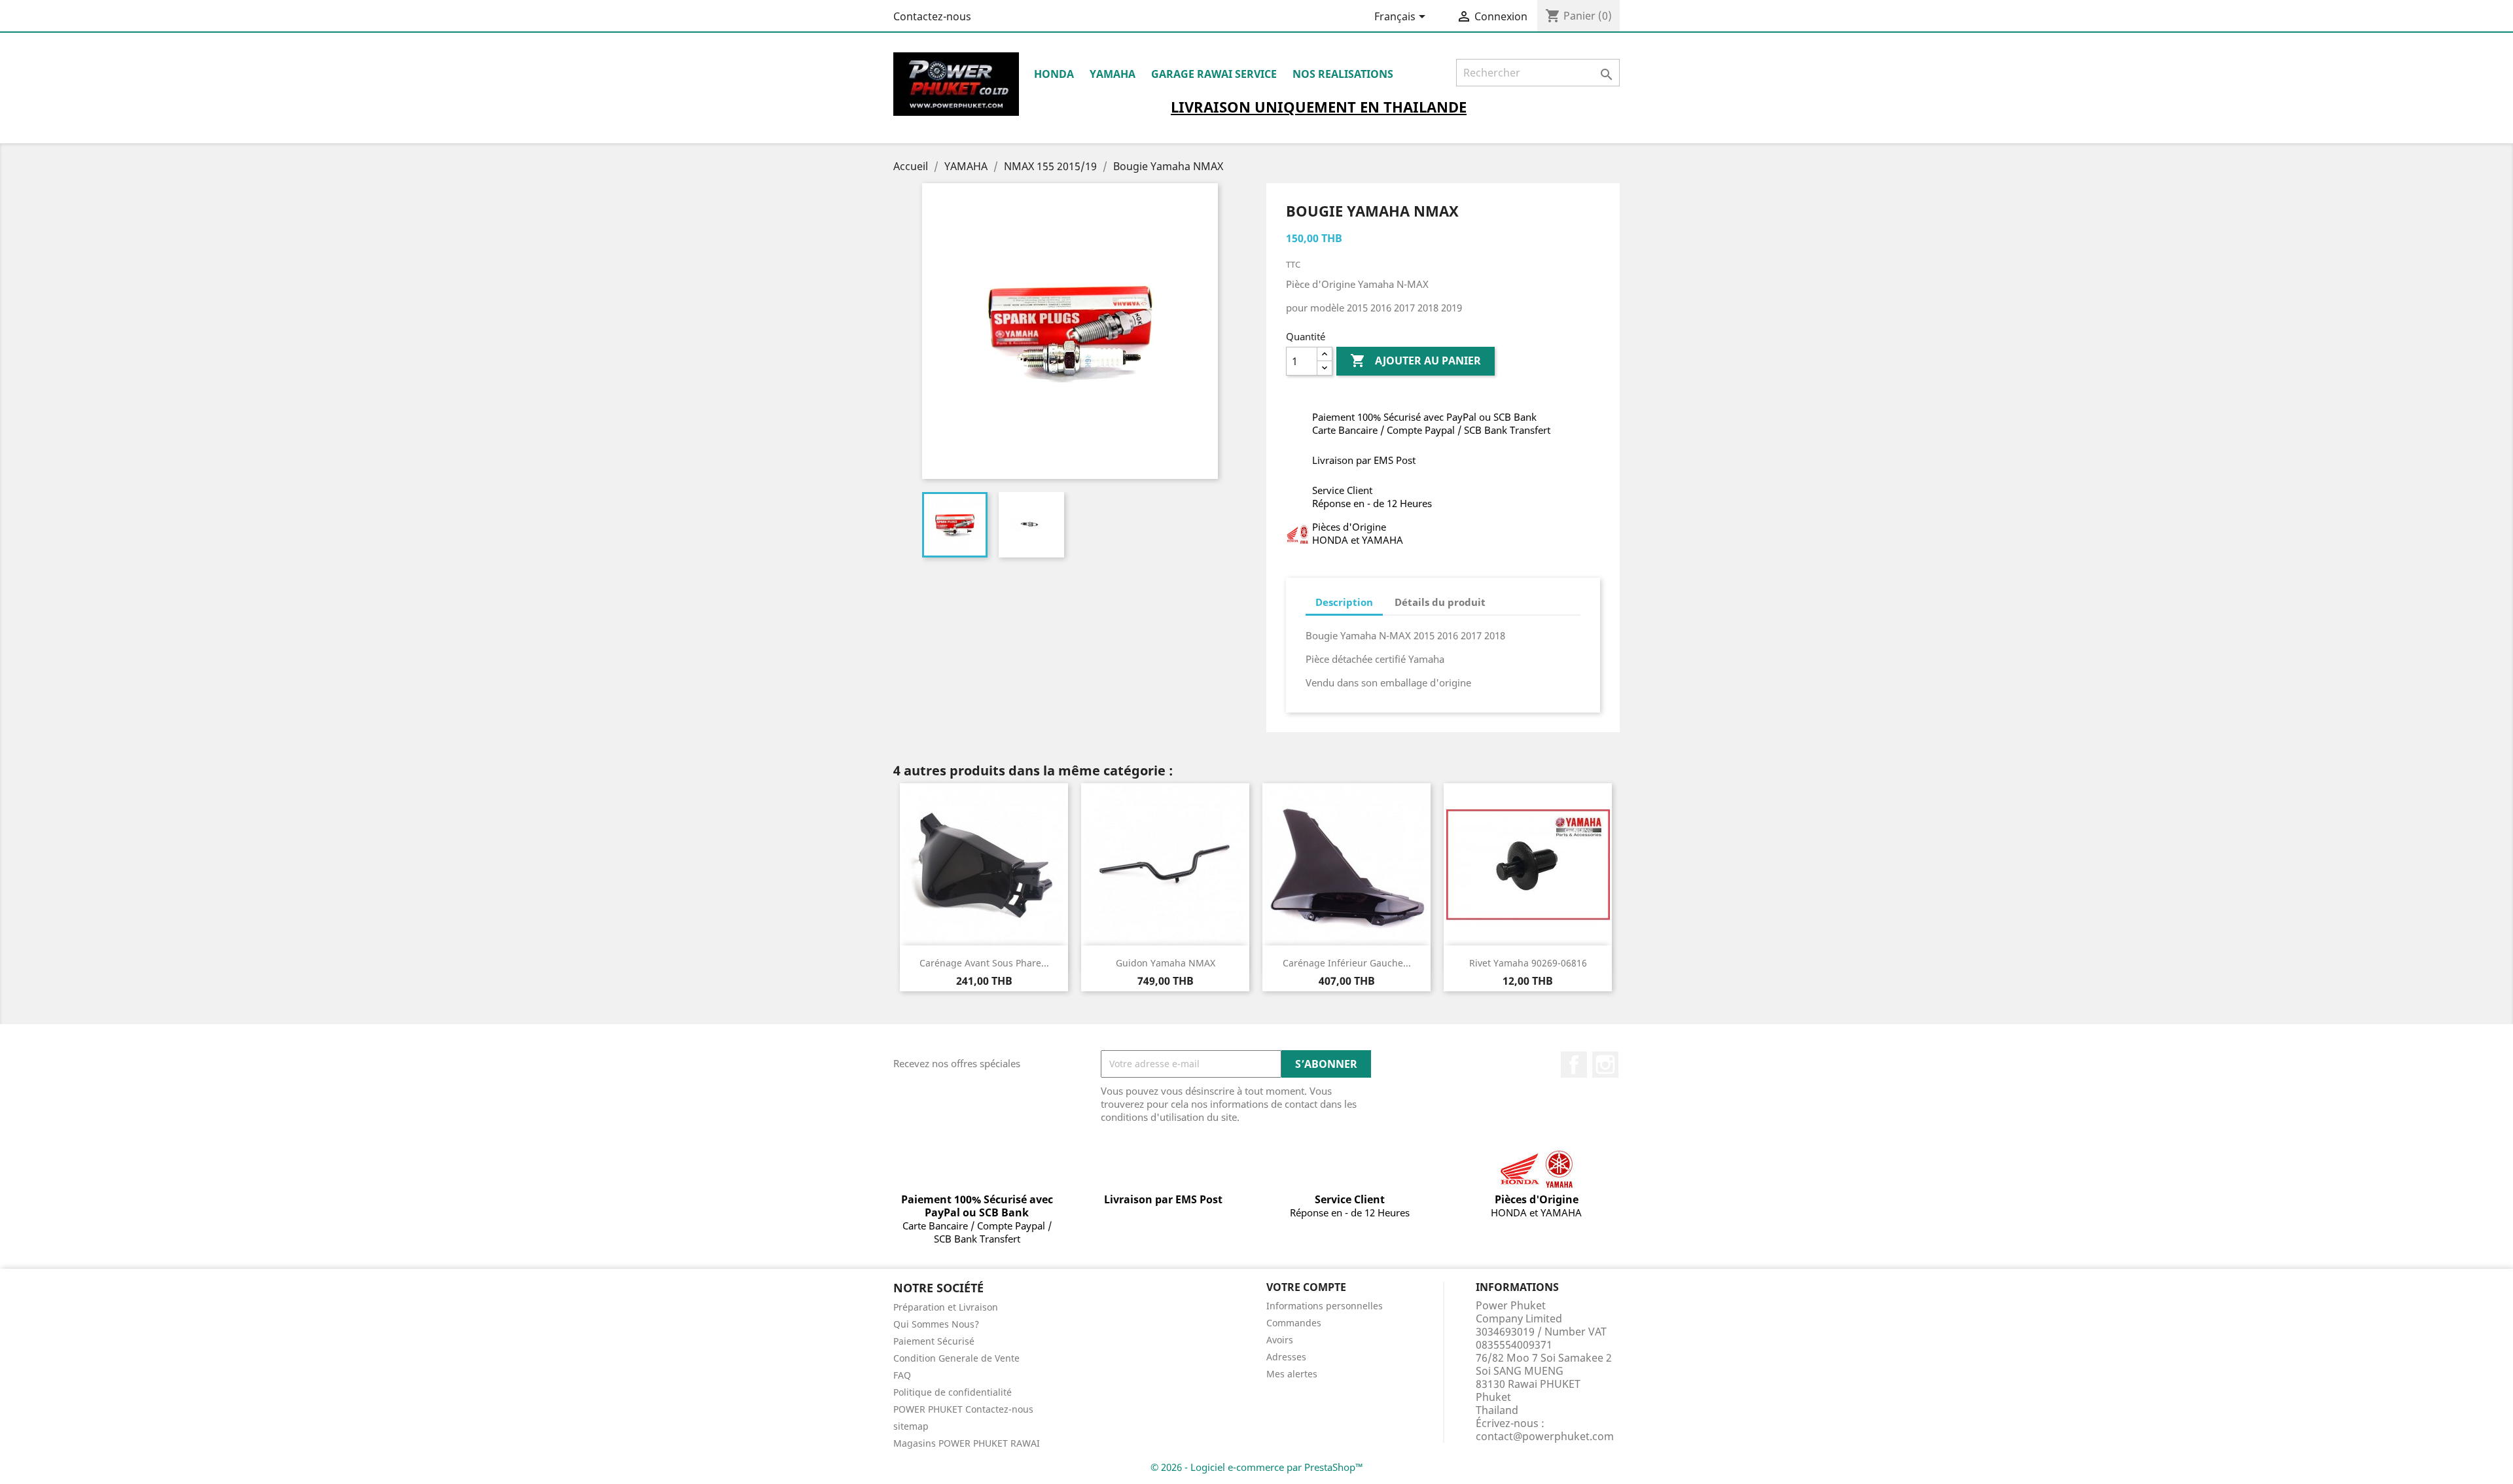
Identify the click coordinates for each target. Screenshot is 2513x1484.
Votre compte (1306, 1287)
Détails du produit (1440, 602)
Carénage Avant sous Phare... (984, 963)
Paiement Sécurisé (934, 1341)
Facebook (1574, 1065)
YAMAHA (1113, 74)
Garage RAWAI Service (1214, 74)
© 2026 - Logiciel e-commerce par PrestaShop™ (1257, 1467)
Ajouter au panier (1416, 361)
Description (1344, 602)
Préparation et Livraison (946, 1307)
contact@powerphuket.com (1545, 1436)
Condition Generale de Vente (956, 1358)
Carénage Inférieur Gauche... (1347, 963)
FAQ (902, 1375)
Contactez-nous (932, 16)
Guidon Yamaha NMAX (1166, 963)
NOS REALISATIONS (1343, 74)
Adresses (1286, 1357)
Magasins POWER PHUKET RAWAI (967, 1443)
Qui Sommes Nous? (936, 1324)
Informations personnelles (1325, 1306)
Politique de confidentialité (953, 1392)
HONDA (1054, 74)
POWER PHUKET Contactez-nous (963, 1409)
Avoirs (1280, 1340)
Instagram (1605, 1065)
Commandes (1294, 1323)
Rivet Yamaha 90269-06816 (1528, 963)
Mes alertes (1292, 1374)
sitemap (911, 1426)
